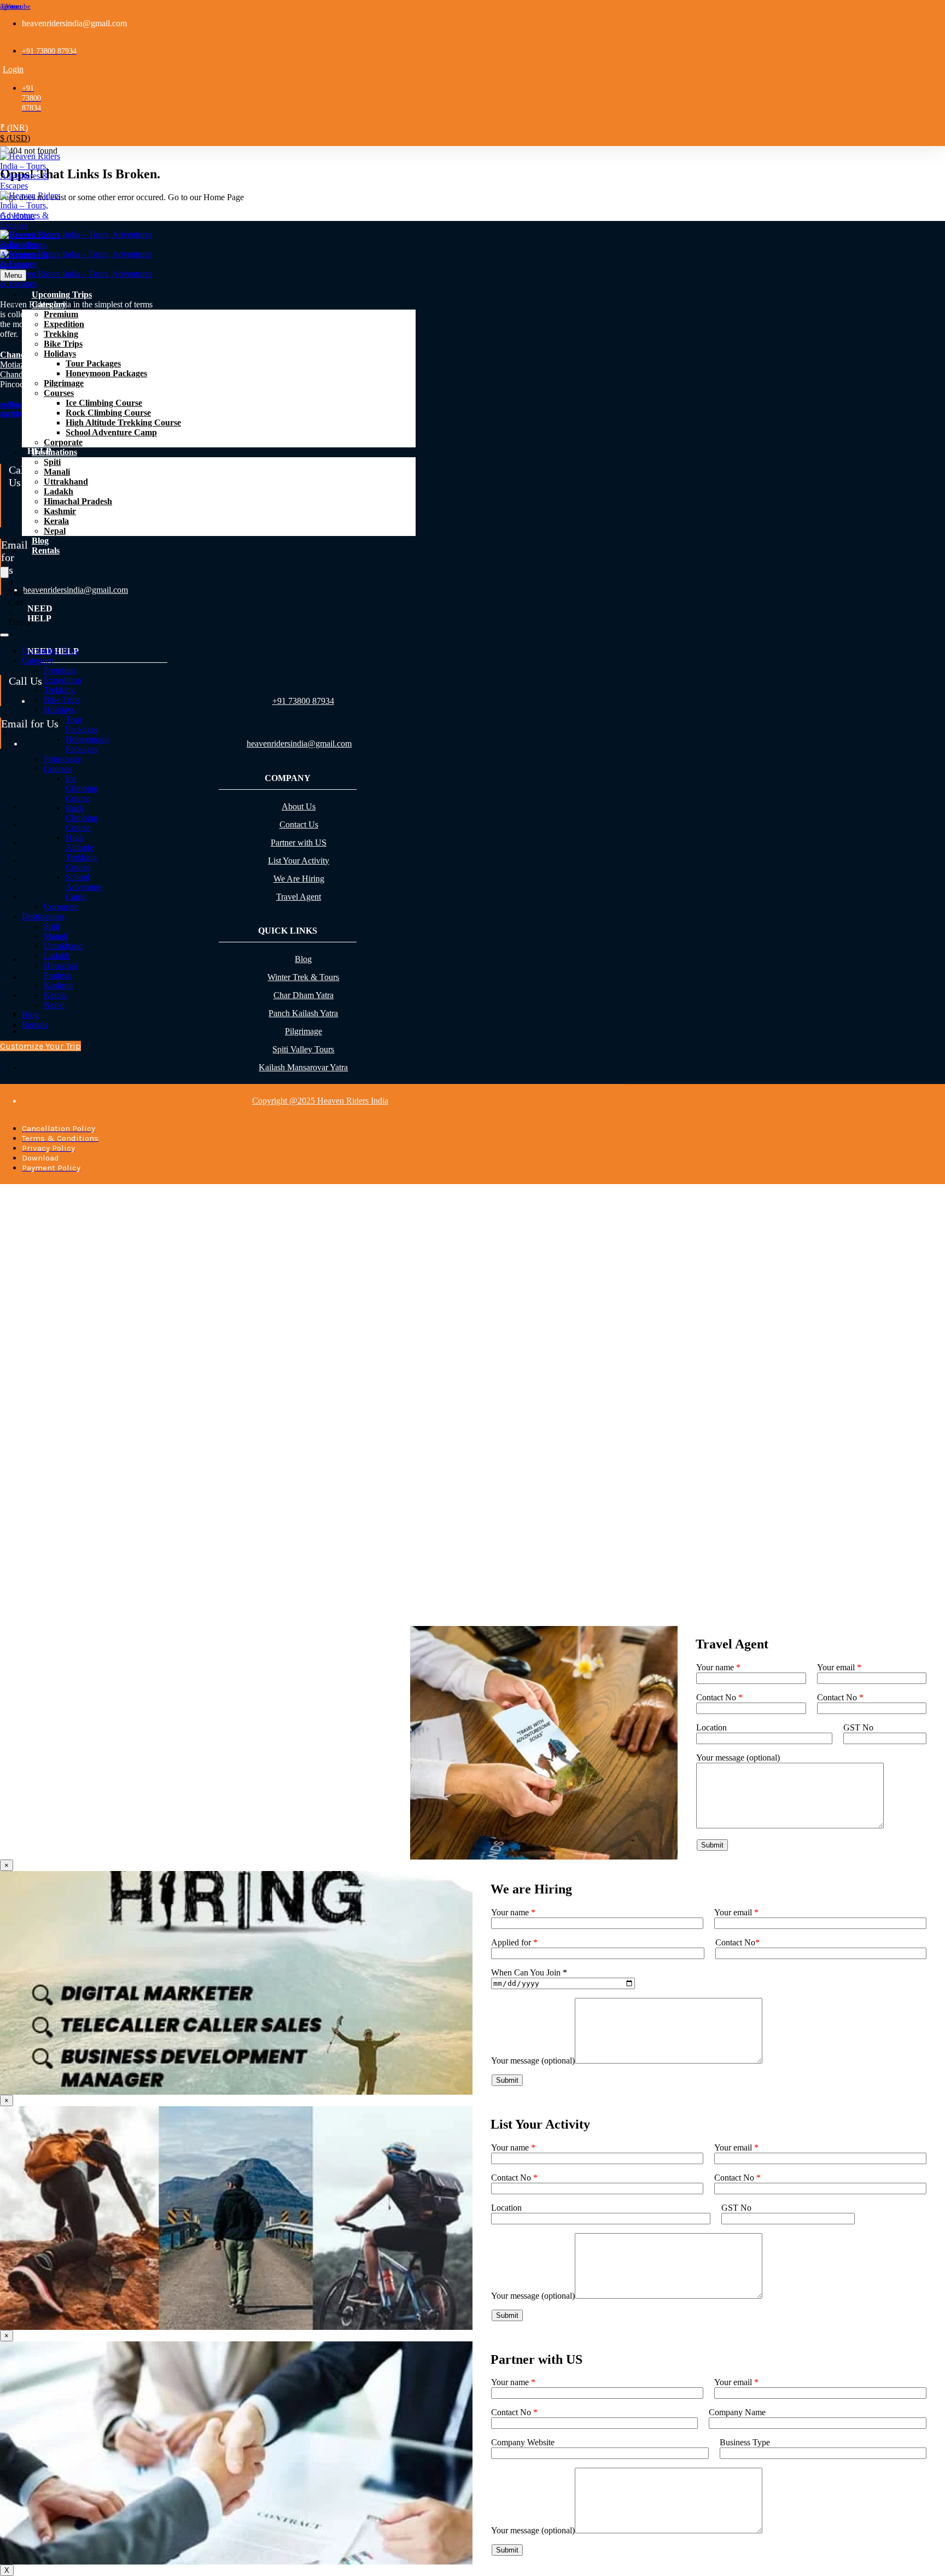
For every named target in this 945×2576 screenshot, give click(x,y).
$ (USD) (15, 138)
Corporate (63, 442)
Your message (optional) (533, 2061)
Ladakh (59, 491)
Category (49, 304)
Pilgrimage (64, 383)
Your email (839, 1667)
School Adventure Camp (111, 432)
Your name (718, 1667)
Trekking (61, 334)
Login (13, 69)
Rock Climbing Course (108, 413)
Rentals (46, 550)
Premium (61, 314)
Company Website (523, 2442)
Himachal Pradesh (78, 501)
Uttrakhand (66, 482)
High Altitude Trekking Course (123, 422)
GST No (858, 1727)
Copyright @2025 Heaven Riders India (320, 1101)
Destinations (54, 452)
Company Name (737, 2412)
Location (711, 1727)
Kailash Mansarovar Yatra (303, 1067)
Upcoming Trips (62, 295)
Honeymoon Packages (106, 373)
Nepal (55, 531)
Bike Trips (63, 344)
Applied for (514, 1942)
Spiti (52, 462)
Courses (59, 393)
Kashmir (60, 511)
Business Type (745, 2442)
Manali (57, 472)
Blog (40, 541)
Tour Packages (93, 363)
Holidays (60, 354)
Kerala (56, 521)
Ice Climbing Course (104, 403)
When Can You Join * (529, 1972)
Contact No (719, 1697)
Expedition (64, 324)
